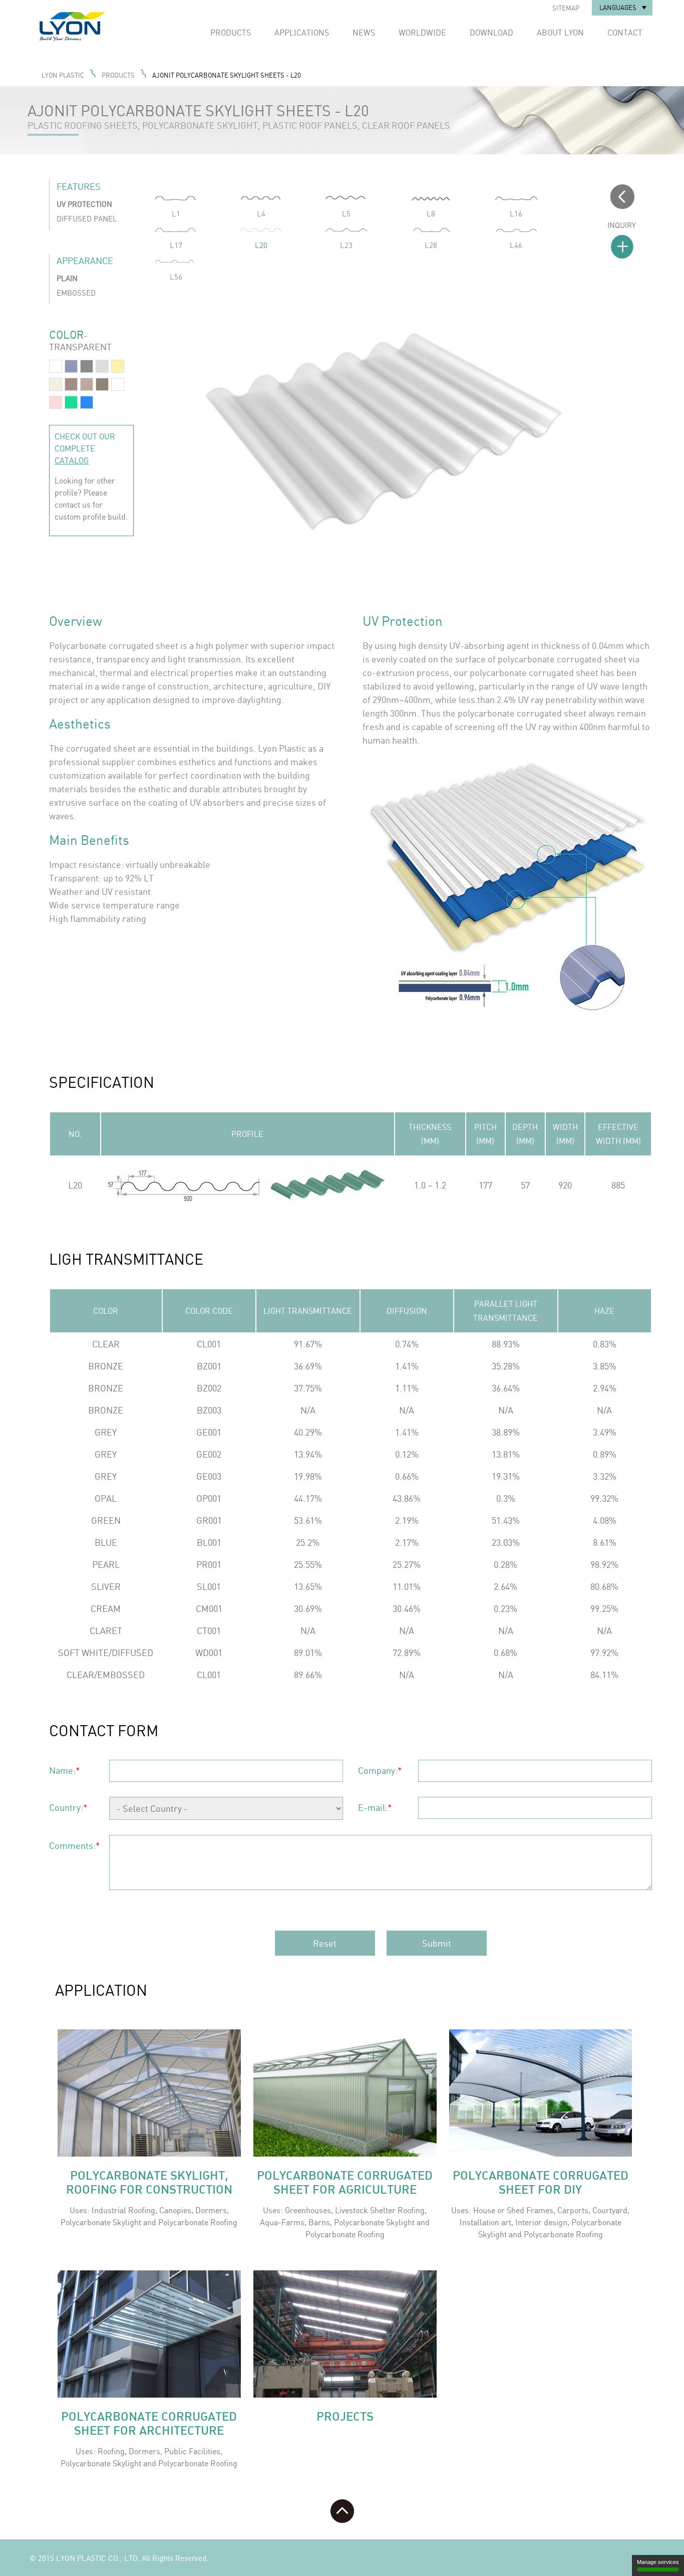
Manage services (658, 2562)
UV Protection (84, 204)
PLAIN (67, 278)
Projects (345, 2416)
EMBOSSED (76, 293)
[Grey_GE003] (102, 369)
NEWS (364, 33)
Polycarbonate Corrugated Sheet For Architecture (149, 2423)
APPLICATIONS (302, 33)
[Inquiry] (622, 248)
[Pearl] (56, 387)
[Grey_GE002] (87, 369)
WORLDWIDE (422, 33)
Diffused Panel (87, 219)
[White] (118, 387)
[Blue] (87, 405)
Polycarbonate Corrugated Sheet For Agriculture (345, 2182)
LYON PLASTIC (63, 75)
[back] (622, 206)
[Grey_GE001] (71, 369)
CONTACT (625, 33)
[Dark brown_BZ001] (71, 387)
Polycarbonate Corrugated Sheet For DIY (541, 2182)
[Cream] (118, 369)
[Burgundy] (56, 405)
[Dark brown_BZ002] (87, 387)
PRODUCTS (231, 33)
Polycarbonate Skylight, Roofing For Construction (149, 2182)
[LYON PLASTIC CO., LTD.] (92, 40)
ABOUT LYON (560, 33)
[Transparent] (56, 369)
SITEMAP (566, 8)
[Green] (71, 405)
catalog (72, 460)
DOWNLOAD (491, 33)
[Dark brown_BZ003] (102, 387)
